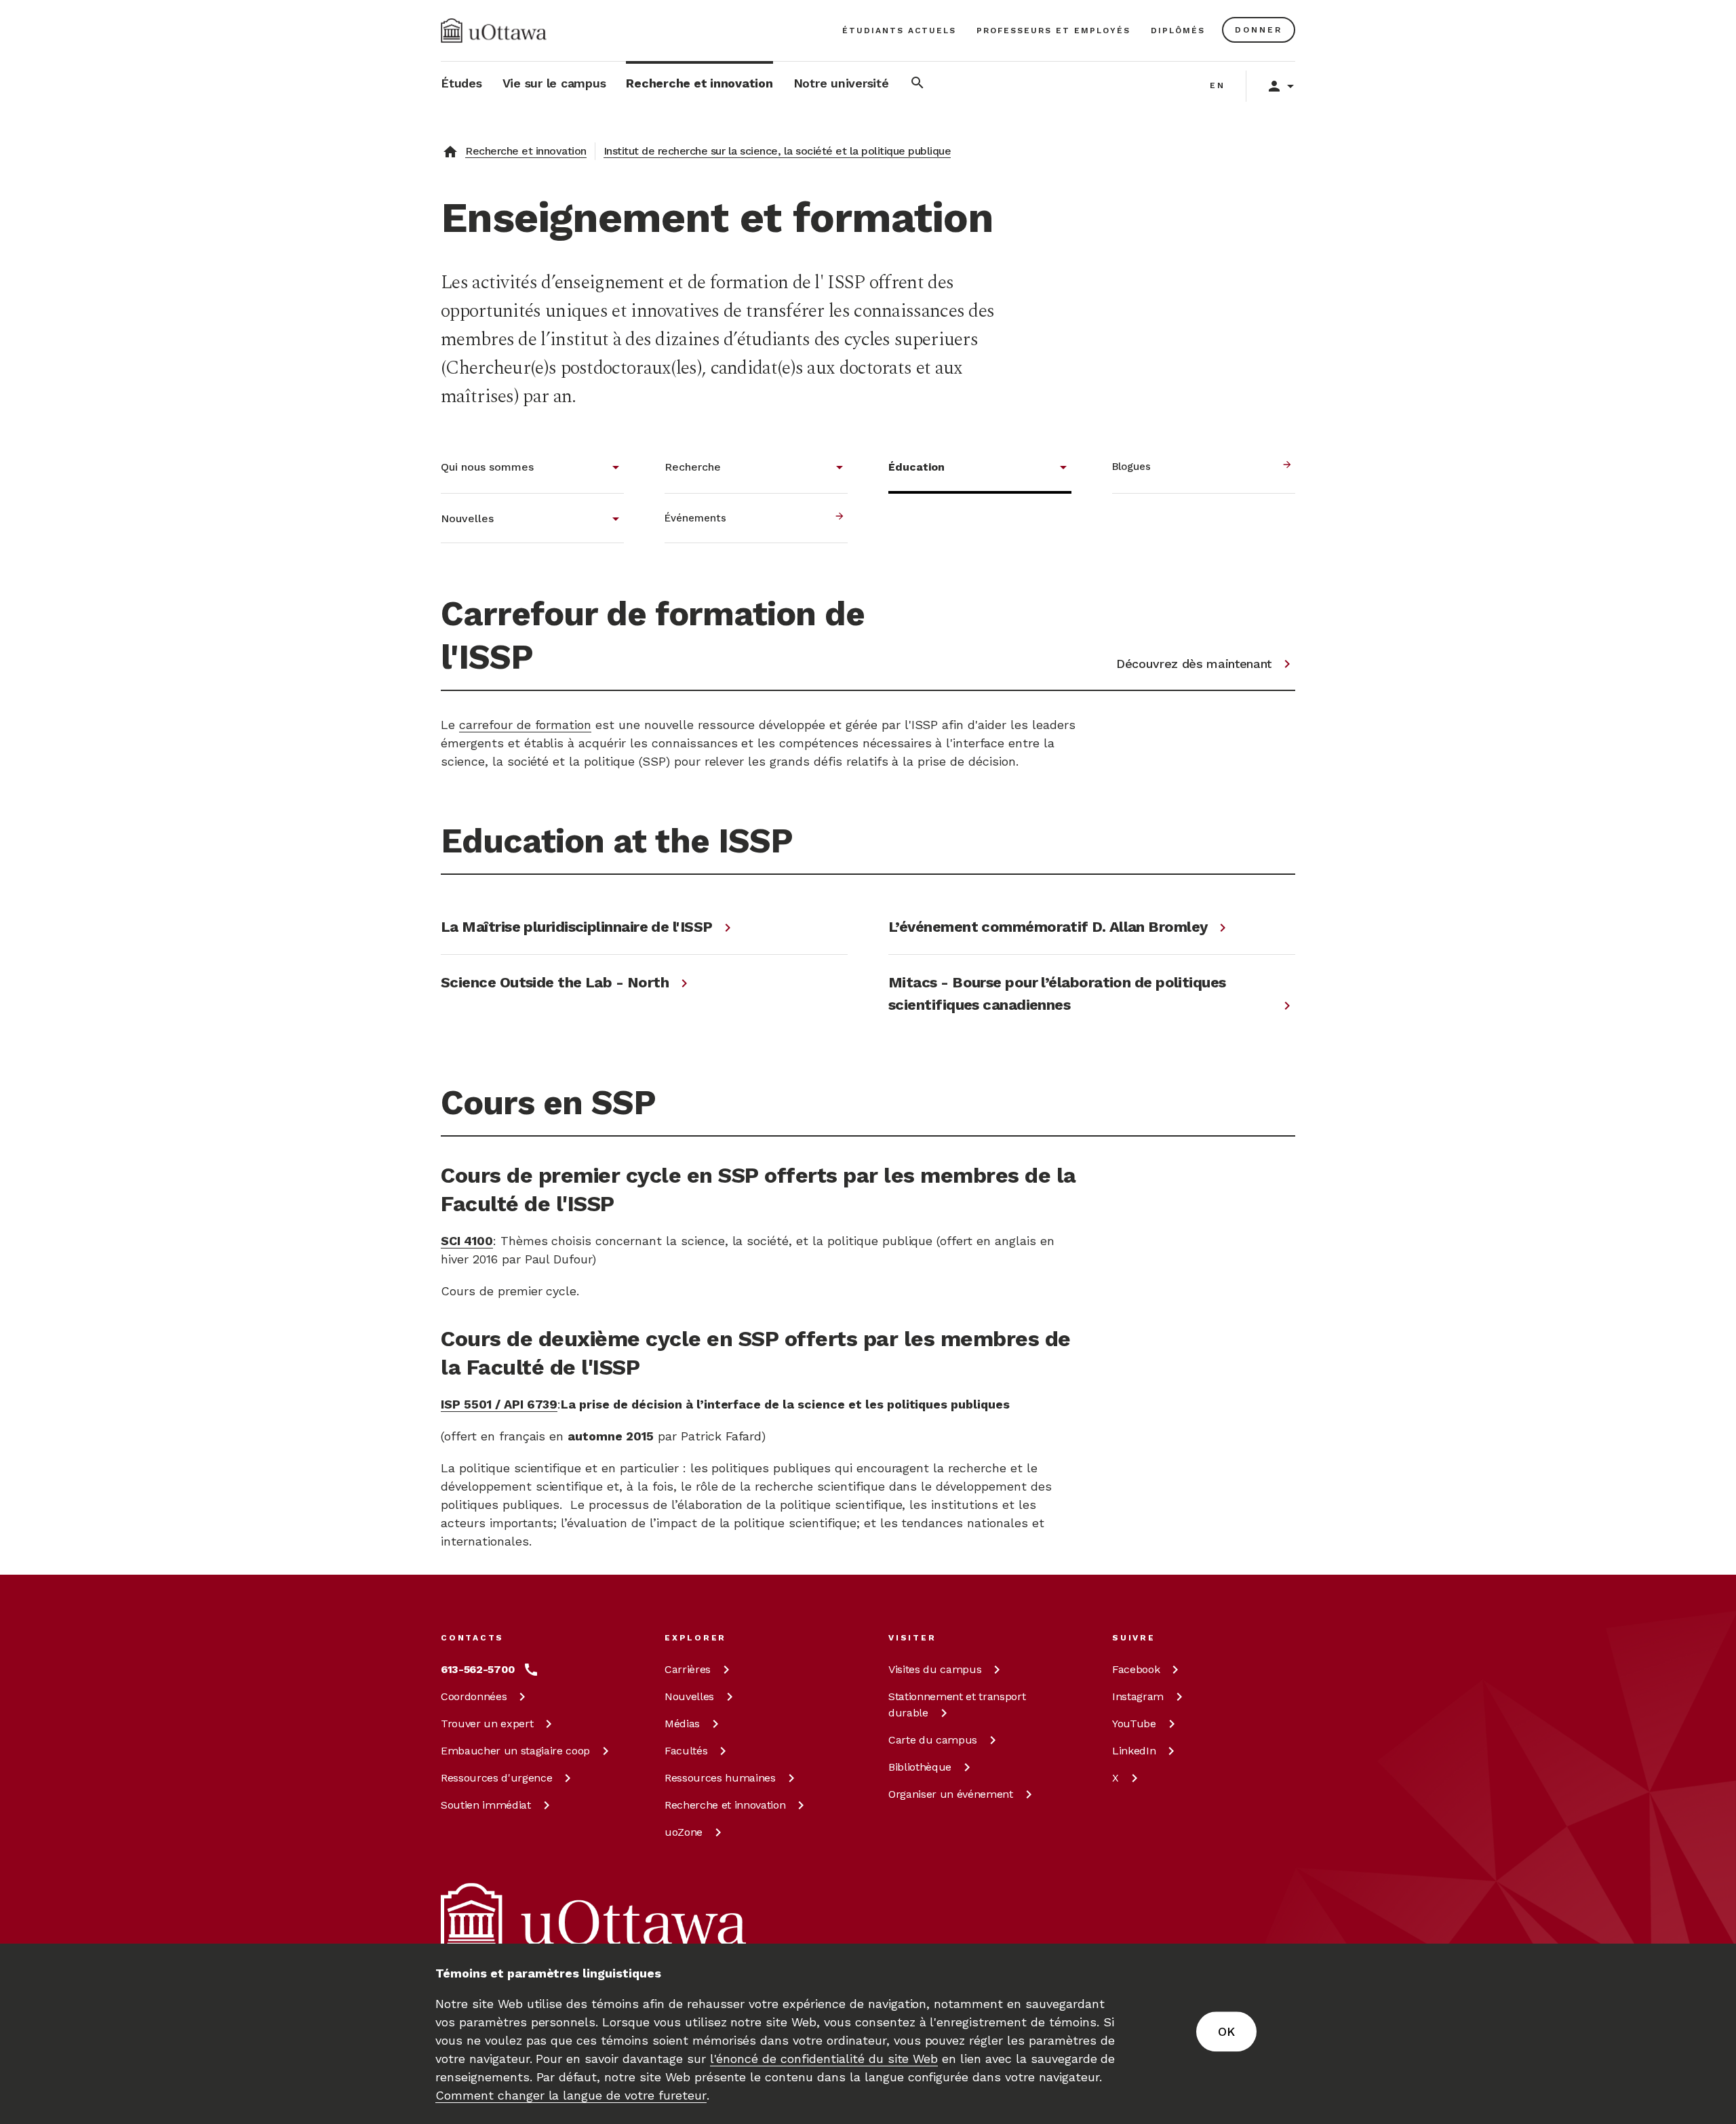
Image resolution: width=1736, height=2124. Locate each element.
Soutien (486, 1805)
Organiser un (951, 1794)
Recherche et (725, 1805)
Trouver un (487, 1724)
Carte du (933, 1740)
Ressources (496, 1778)
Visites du (935, 1669)
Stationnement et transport (957, 1705)
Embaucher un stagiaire (515, 1751)
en (1218, 85)
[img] (494, 31)
